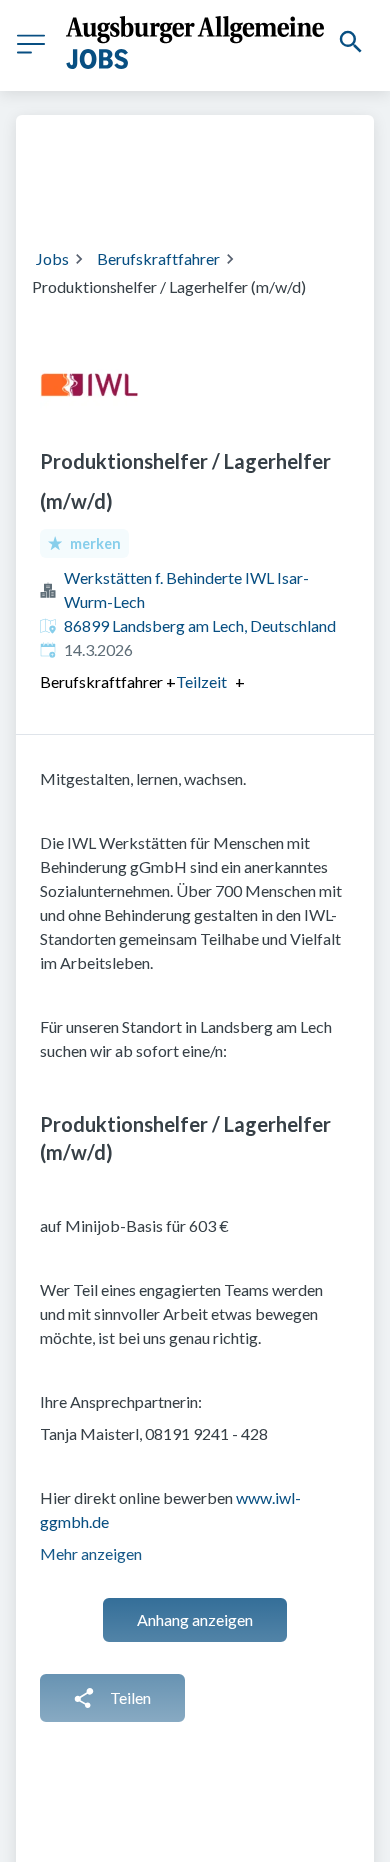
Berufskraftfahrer (158, 258)
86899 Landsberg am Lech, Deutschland (200, 625)
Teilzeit (201, 682)
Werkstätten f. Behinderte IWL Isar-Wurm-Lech (186, 589)
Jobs (52, 258)
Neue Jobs (208, 193)
